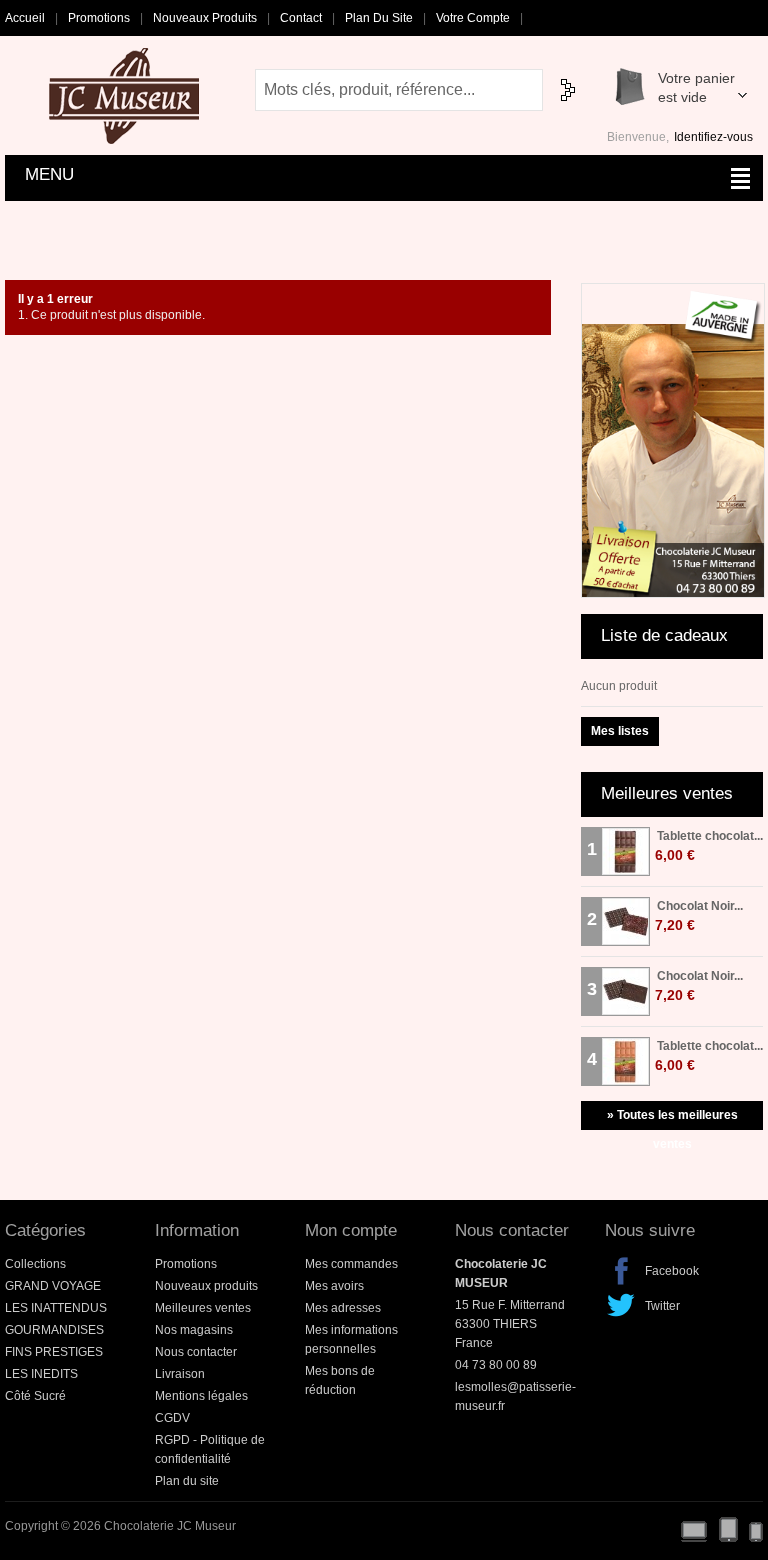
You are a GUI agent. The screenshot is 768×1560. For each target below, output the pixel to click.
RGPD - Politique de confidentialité (210, 1449)
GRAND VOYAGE (53, 1286)
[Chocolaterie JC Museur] (129, 96)
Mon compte (351, 1230)
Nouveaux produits (205, 18)
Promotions (99, 18)
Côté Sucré (35, 1396)
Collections (35, 1264)
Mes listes (620, 731)
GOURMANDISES (54, 1330)
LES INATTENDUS (56, 1308)
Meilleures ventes (667, 793)
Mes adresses (343, 1308)
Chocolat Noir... (700, 906)
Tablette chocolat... (710, 836)
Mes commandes (351, 1264)
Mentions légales (201, 1396)
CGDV (172, 1418)
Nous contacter (196, 1352)
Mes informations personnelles (351, 1339)
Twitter (621, 1306)
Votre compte (473, 18)
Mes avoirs (334, 1286)
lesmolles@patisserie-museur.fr (515, 1396)
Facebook (621, 1271)
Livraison (180, 1374)
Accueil (25, 18)
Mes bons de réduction (340, 1380)
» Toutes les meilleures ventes (672, 1119)
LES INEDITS (41, 1374)
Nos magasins (194, 1330)
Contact (301, 18)
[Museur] (673, 292)
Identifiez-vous (713, 137)
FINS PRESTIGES (54, 1352)
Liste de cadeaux (664, 635)
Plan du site (379, 18)
